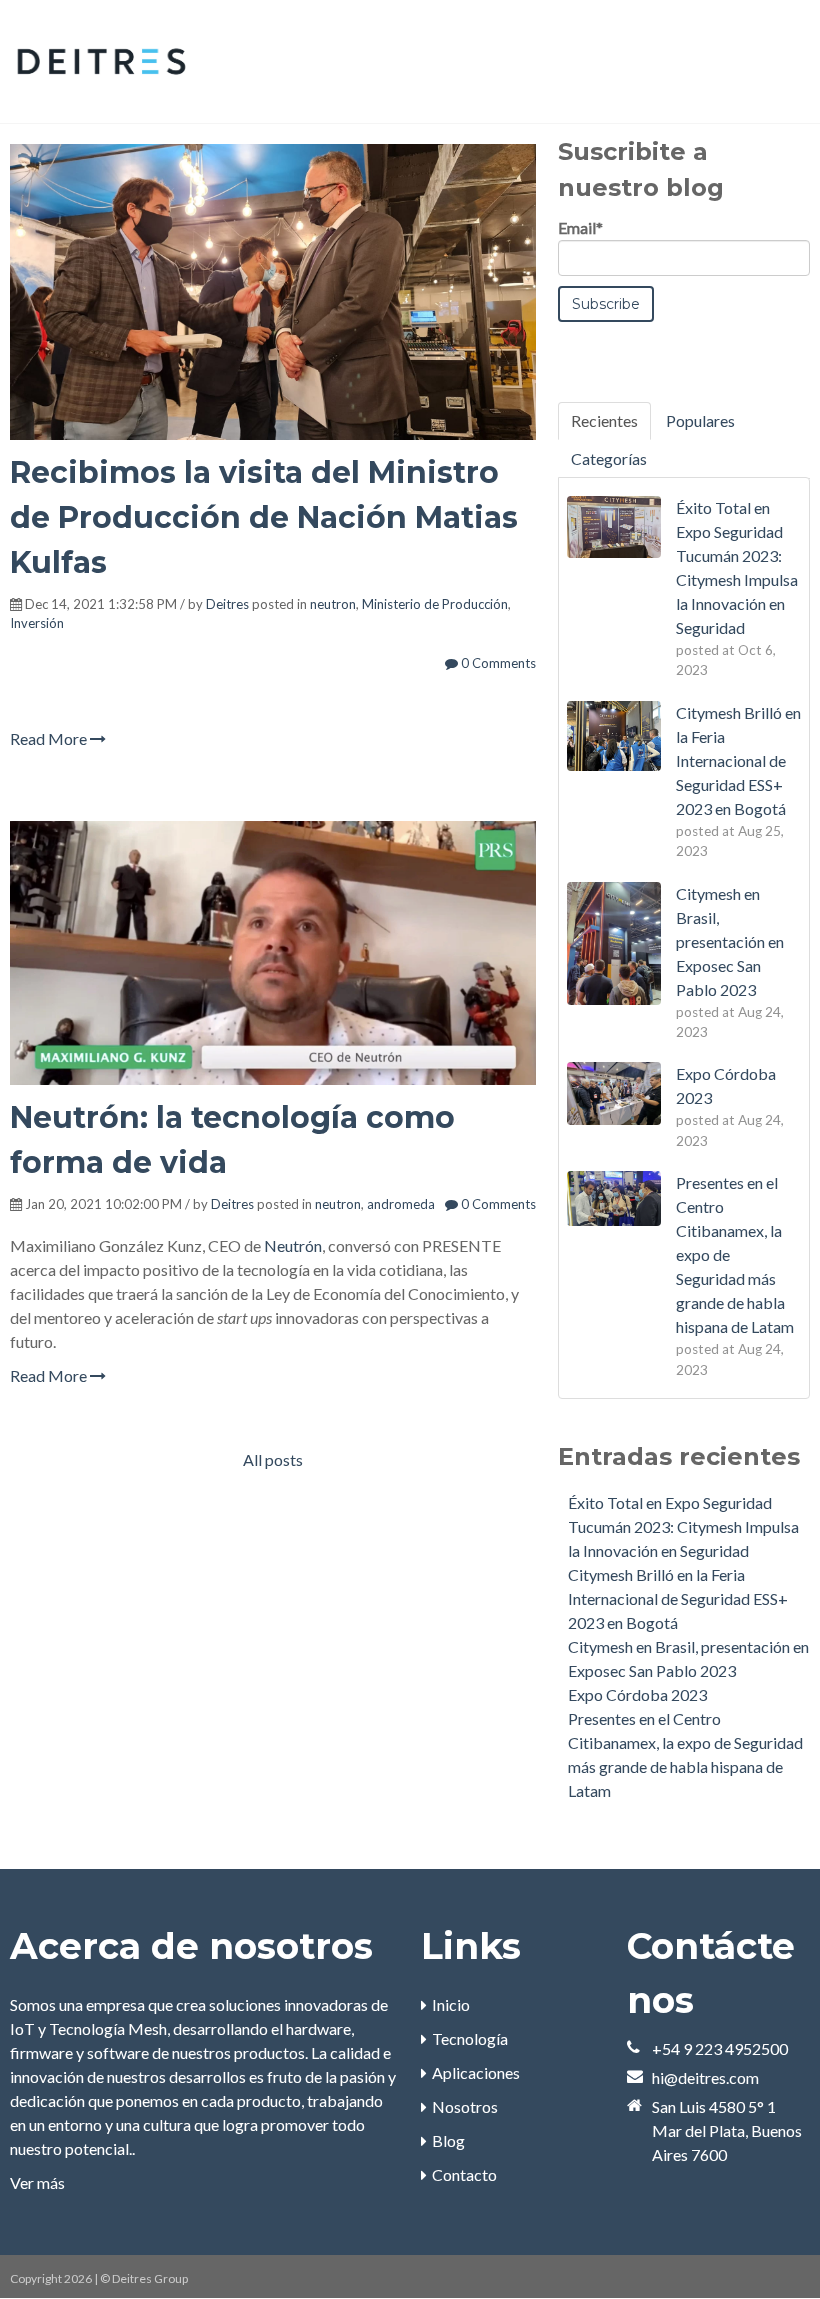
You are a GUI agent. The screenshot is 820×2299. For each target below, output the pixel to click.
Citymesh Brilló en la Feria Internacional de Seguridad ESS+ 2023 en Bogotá (678, 1598)
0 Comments (497, 663)
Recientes (604, 420)
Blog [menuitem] (448, 2140)
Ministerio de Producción (435, 604)
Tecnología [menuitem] (470, 2038)
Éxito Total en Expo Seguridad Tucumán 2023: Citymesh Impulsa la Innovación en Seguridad (683, 1526)
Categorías (609, 458)
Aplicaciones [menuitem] (476, 2072)
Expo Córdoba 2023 (637, 1694)
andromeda (401, 1204)
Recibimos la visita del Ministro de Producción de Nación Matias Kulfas (264, 517)
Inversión (37, 623)
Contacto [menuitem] (464, 2174)
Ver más (37, 2182)
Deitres (227, 604)
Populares (700, 420)
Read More (50, 738)
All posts (273, 1459)
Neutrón (293, 1245)
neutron (333, 604)
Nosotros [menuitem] (465, 2106)
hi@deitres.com (705, 2077)
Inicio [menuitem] (451, 2004)
